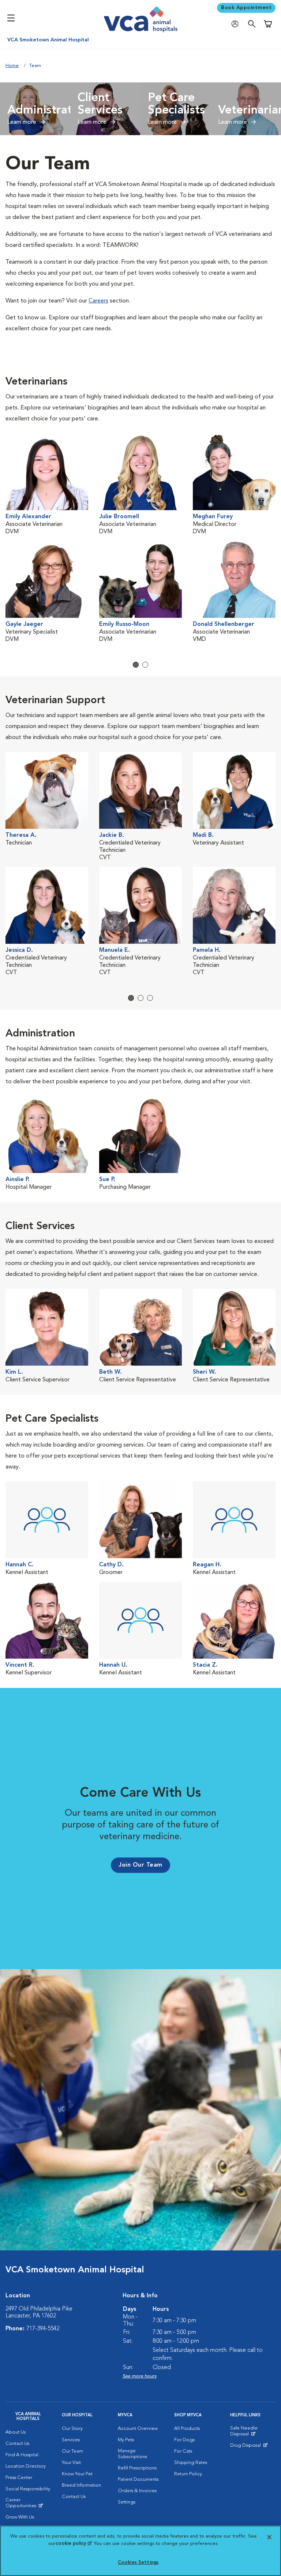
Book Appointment (246, 8)
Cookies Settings (138, 2563)
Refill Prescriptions (137, 2468)
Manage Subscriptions (132, 2454)
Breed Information (81, 2485)
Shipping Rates (191, 2463)
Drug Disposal (249, 2447)
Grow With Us (20, 2517)
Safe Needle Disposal (253, 2433)
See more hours (140, 2376)
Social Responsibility (28, 2489)
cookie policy (74, 2544)
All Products (187, 2429)
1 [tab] (136, 665)
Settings (127, 2502)
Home (12, 66)
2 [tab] (145, 665)
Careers (98, 301)
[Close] (269, 2537)
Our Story (72, 2429)
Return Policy (188, 2474)
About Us (16, 2432)
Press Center (19, 2478)
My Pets (126, 2440)
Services (71, 2440)
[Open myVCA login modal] (237, 24)
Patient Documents (138, 2480)
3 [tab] (150, 998)
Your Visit (71, 2463)
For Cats (183, 2451)
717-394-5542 (43, 2329)
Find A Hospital (22, 2455)
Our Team (72, 2451)
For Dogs (184, 2440)
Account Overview (138, 2429)
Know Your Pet (77, 2474)
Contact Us (17, 2444)
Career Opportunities (28, 2505)
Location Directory (26, 2466)
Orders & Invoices (137, 2491)
